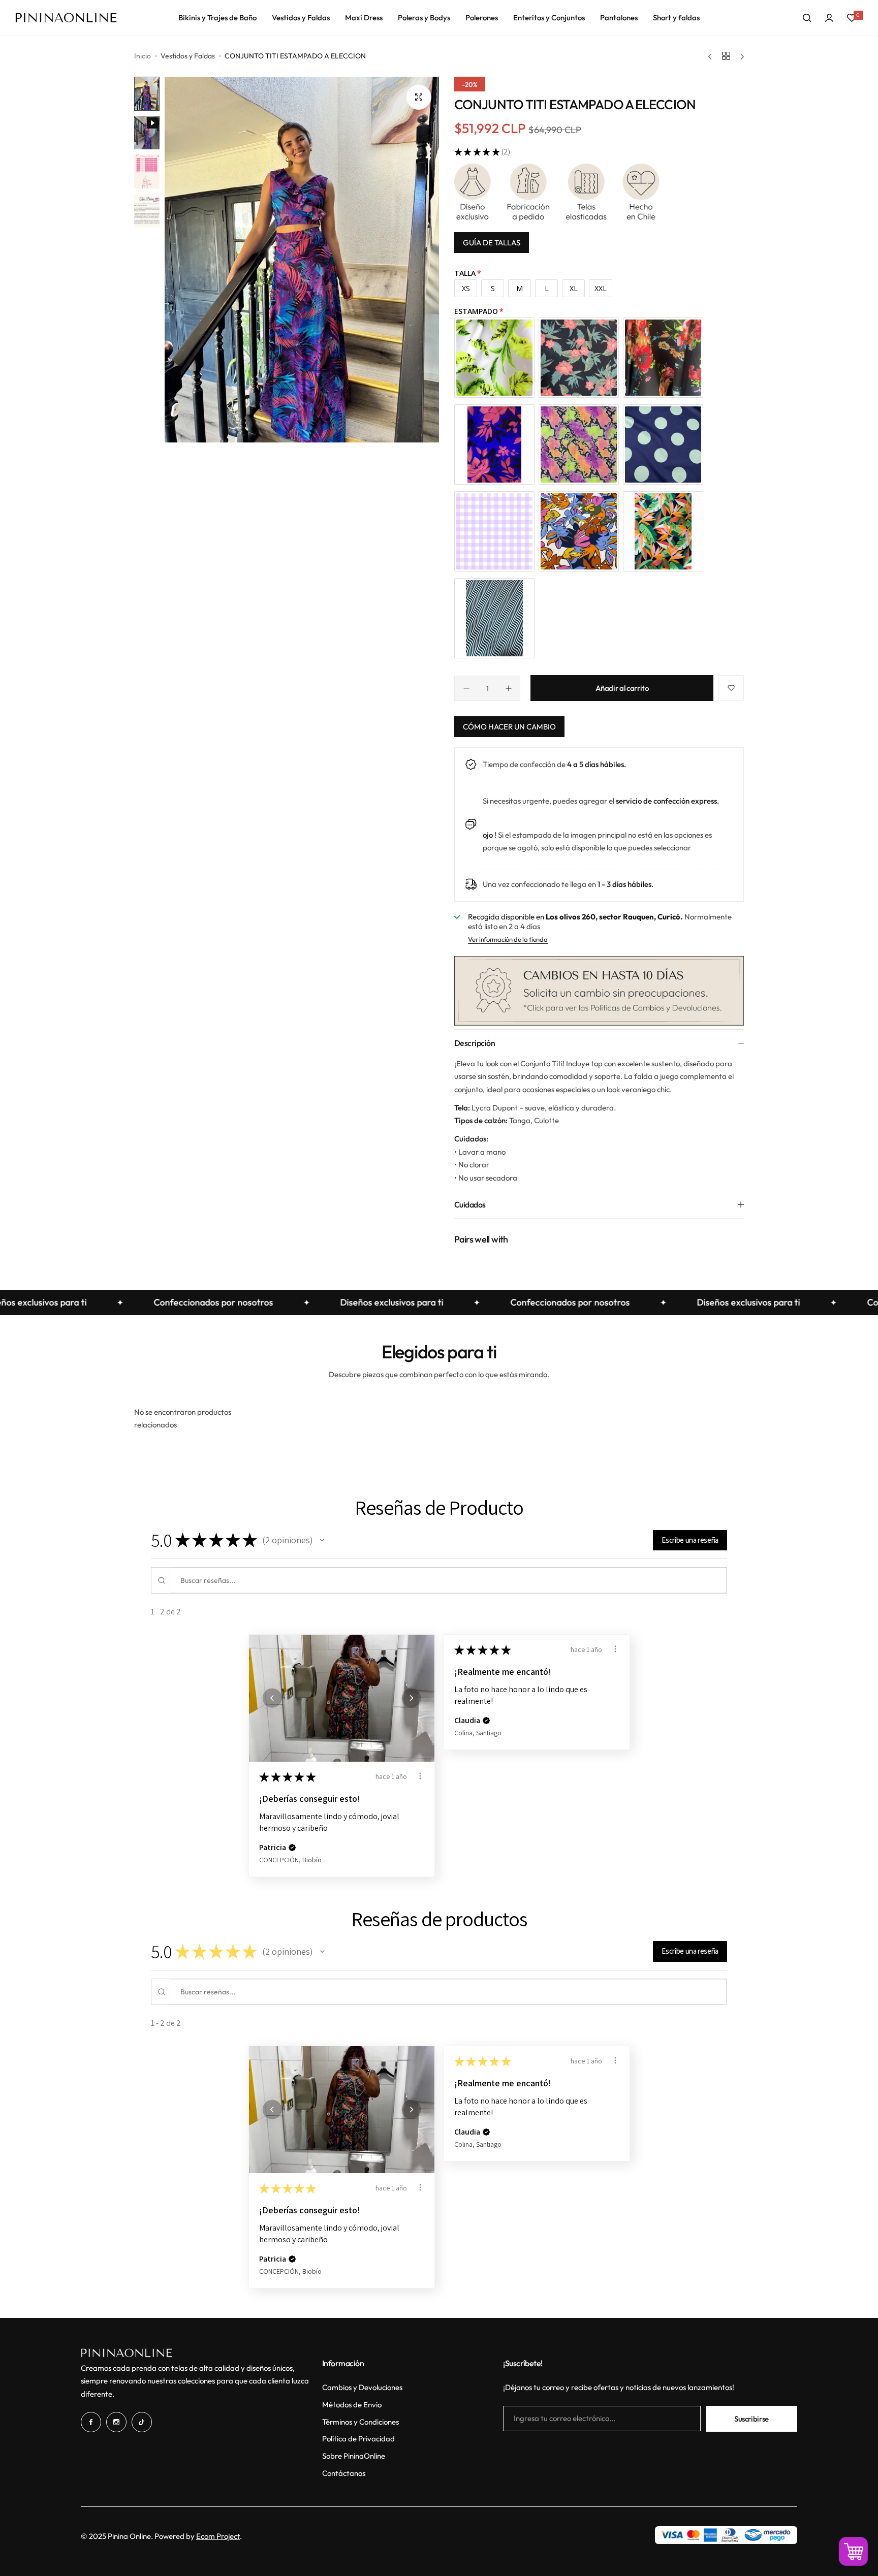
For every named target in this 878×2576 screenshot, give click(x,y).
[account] (829, 18)
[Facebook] (91, 2422)
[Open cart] (853, 2551)
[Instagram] (116, 2422)
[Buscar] (807, 18)
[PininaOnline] (66, 18)
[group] (302, 260)
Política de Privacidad (358, 2439)
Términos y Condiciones (360, 2422)
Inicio (143, 56)
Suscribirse (751, 2419)
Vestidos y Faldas (188, 56)
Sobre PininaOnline (354, 2456)
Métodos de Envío (352, 2405)
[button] (322, 1540)
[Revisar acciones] (420, 1776)
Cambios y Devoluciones (362, 2387)
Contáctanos (344, 2473)
